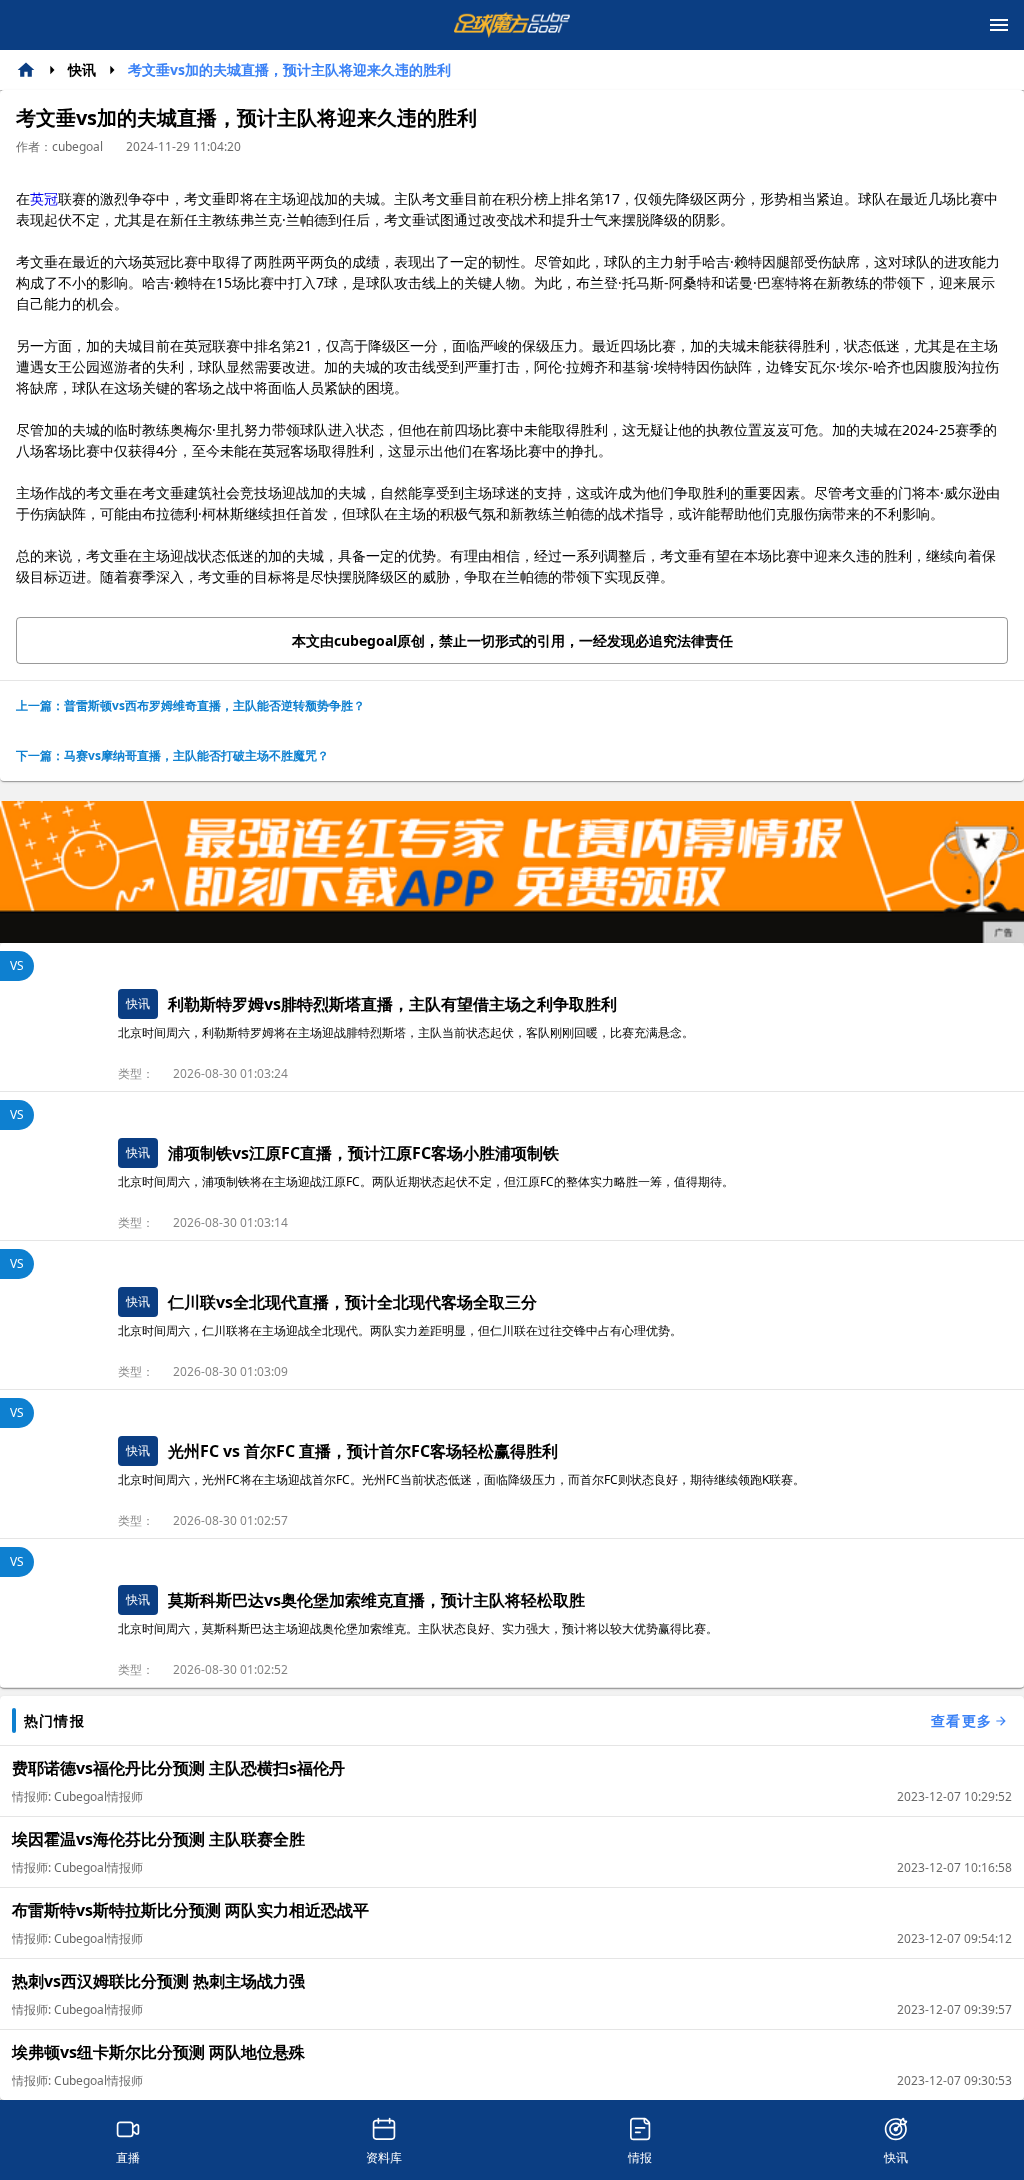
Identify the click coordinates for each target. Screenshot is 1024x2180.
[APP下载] (512, 872)
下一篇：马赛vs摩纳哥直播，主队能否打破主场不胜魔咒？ (172, 755)
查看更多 (961, 1720)
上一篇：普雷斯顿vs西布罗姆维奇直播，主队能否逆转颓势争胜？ (190, 705)
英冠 (44, 198)
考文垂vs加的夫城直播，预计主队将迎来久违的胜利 (289, 69)
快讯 (82, 69)
